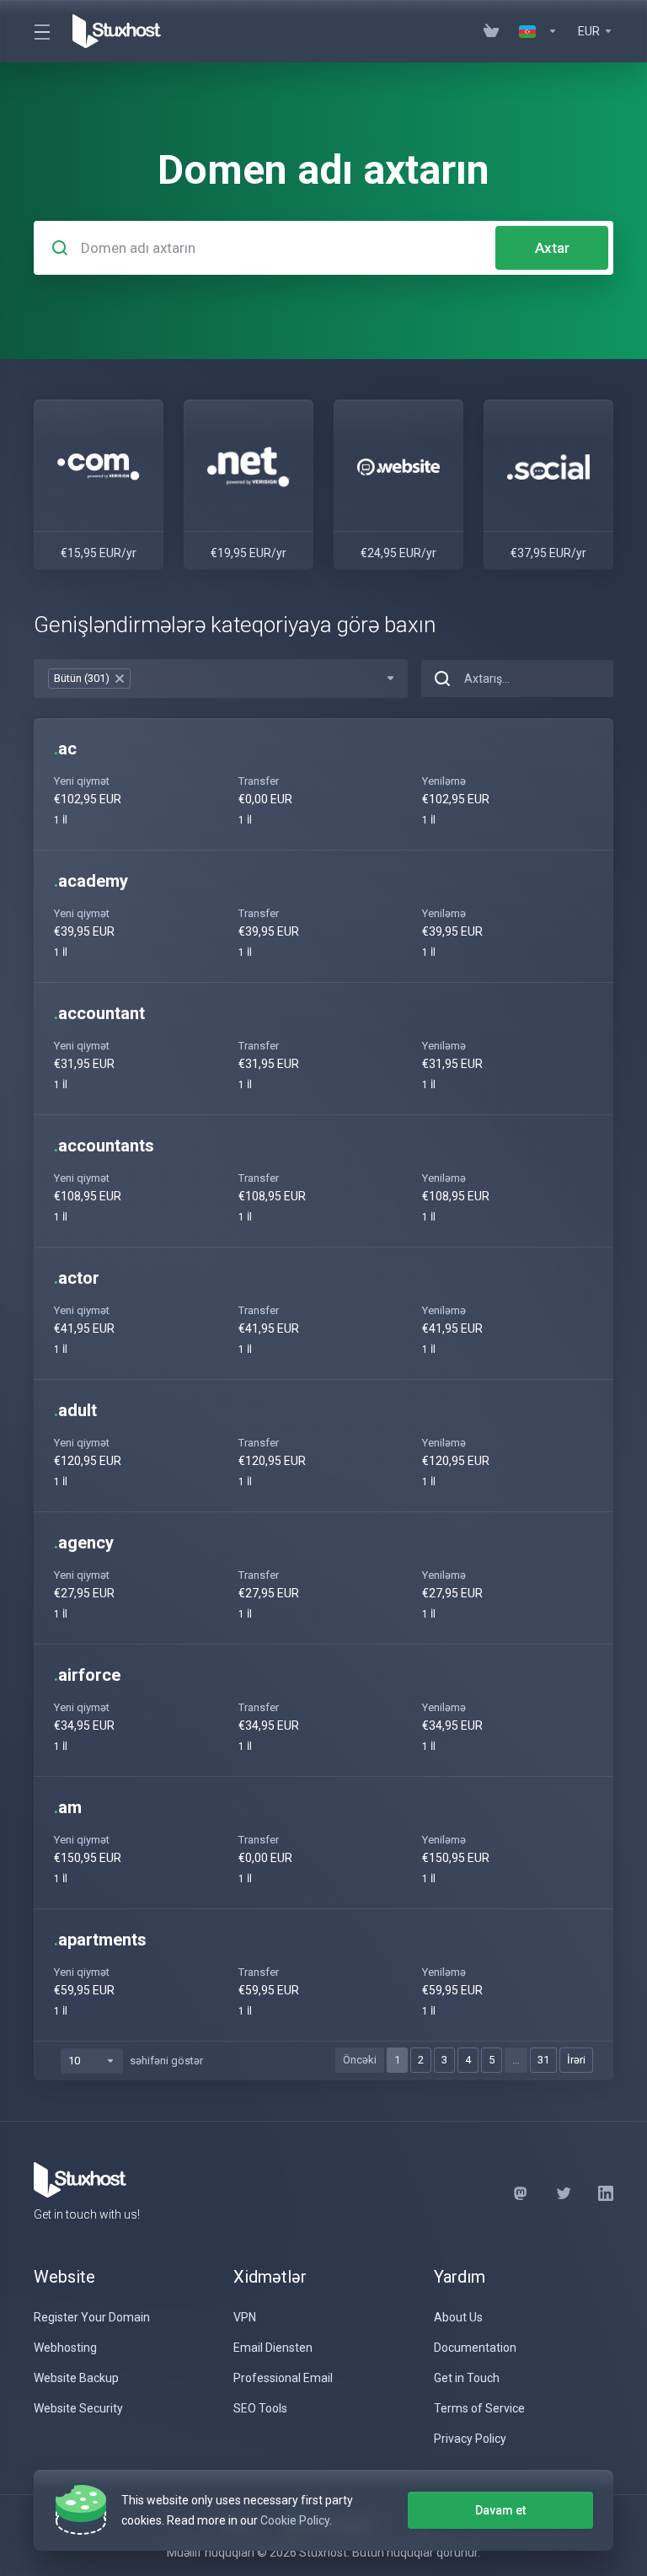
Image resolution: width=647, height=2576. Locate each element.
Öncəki (360, 2060)
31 (543, 2060)
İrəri (576, 2060)
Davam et (500, 2510)
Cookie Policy (295, 2520)
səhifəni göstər (166, 2061)
